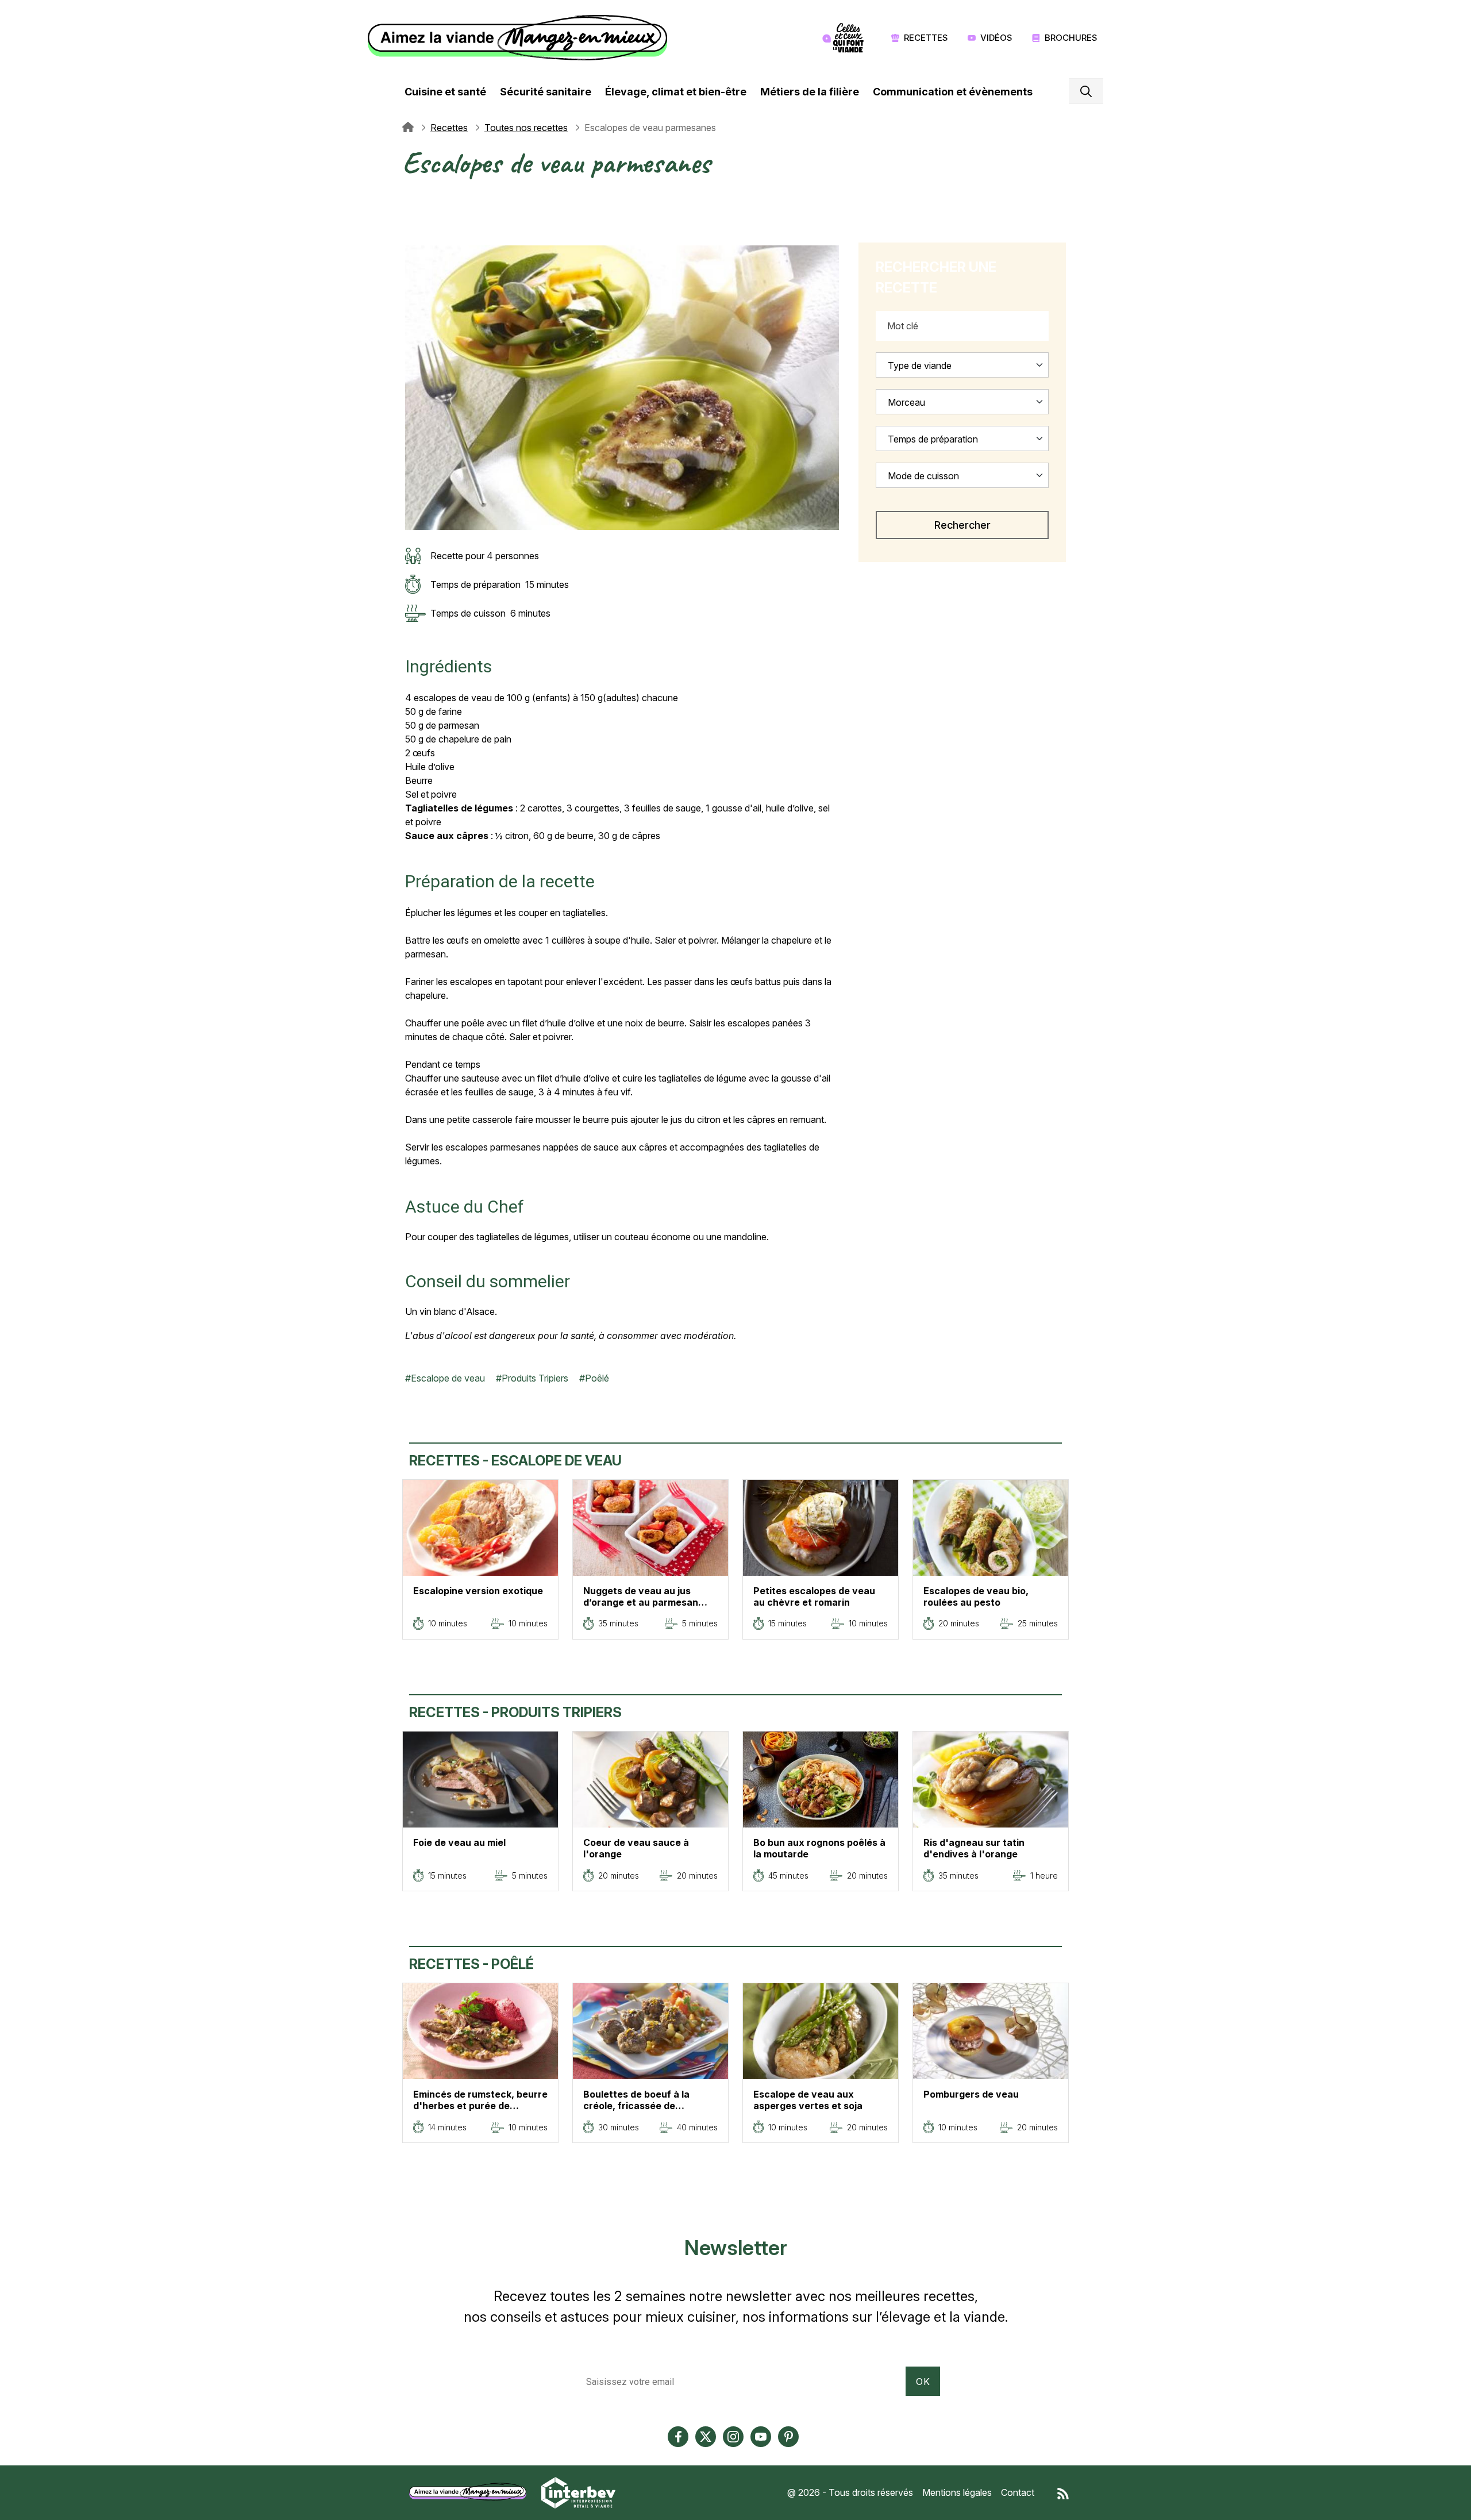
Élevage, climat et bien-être (676, 92)
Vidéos (996, 38)
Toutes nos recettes (526, 128)
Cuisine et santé (445, 92)
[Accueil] (520, 38)
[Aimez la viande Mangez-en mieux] (472, 2492)
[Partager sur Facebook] (411, 211)
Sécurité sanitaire (546, 92)
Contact (1018, 2492)
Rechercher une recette (936, 277)
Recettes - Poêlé (471, 1964)
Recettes (926, 38)
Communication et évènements (953, 92)
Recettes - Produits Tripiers (515, 1712)
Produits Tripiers (535, 1378)
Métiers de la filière (810, 92)
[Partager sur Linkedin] (411, 225)
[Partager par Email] (411, 238)
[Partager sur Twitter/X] (411, 197)
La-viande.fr (408, 128)
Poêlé (597, 1378)
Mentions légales (957, 2492)
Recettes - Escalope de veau (515, 1461)
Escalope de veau (448, 1378)
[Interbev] (578, 2492)
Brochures (1071, 38)
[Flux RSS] (1063, 2492)
